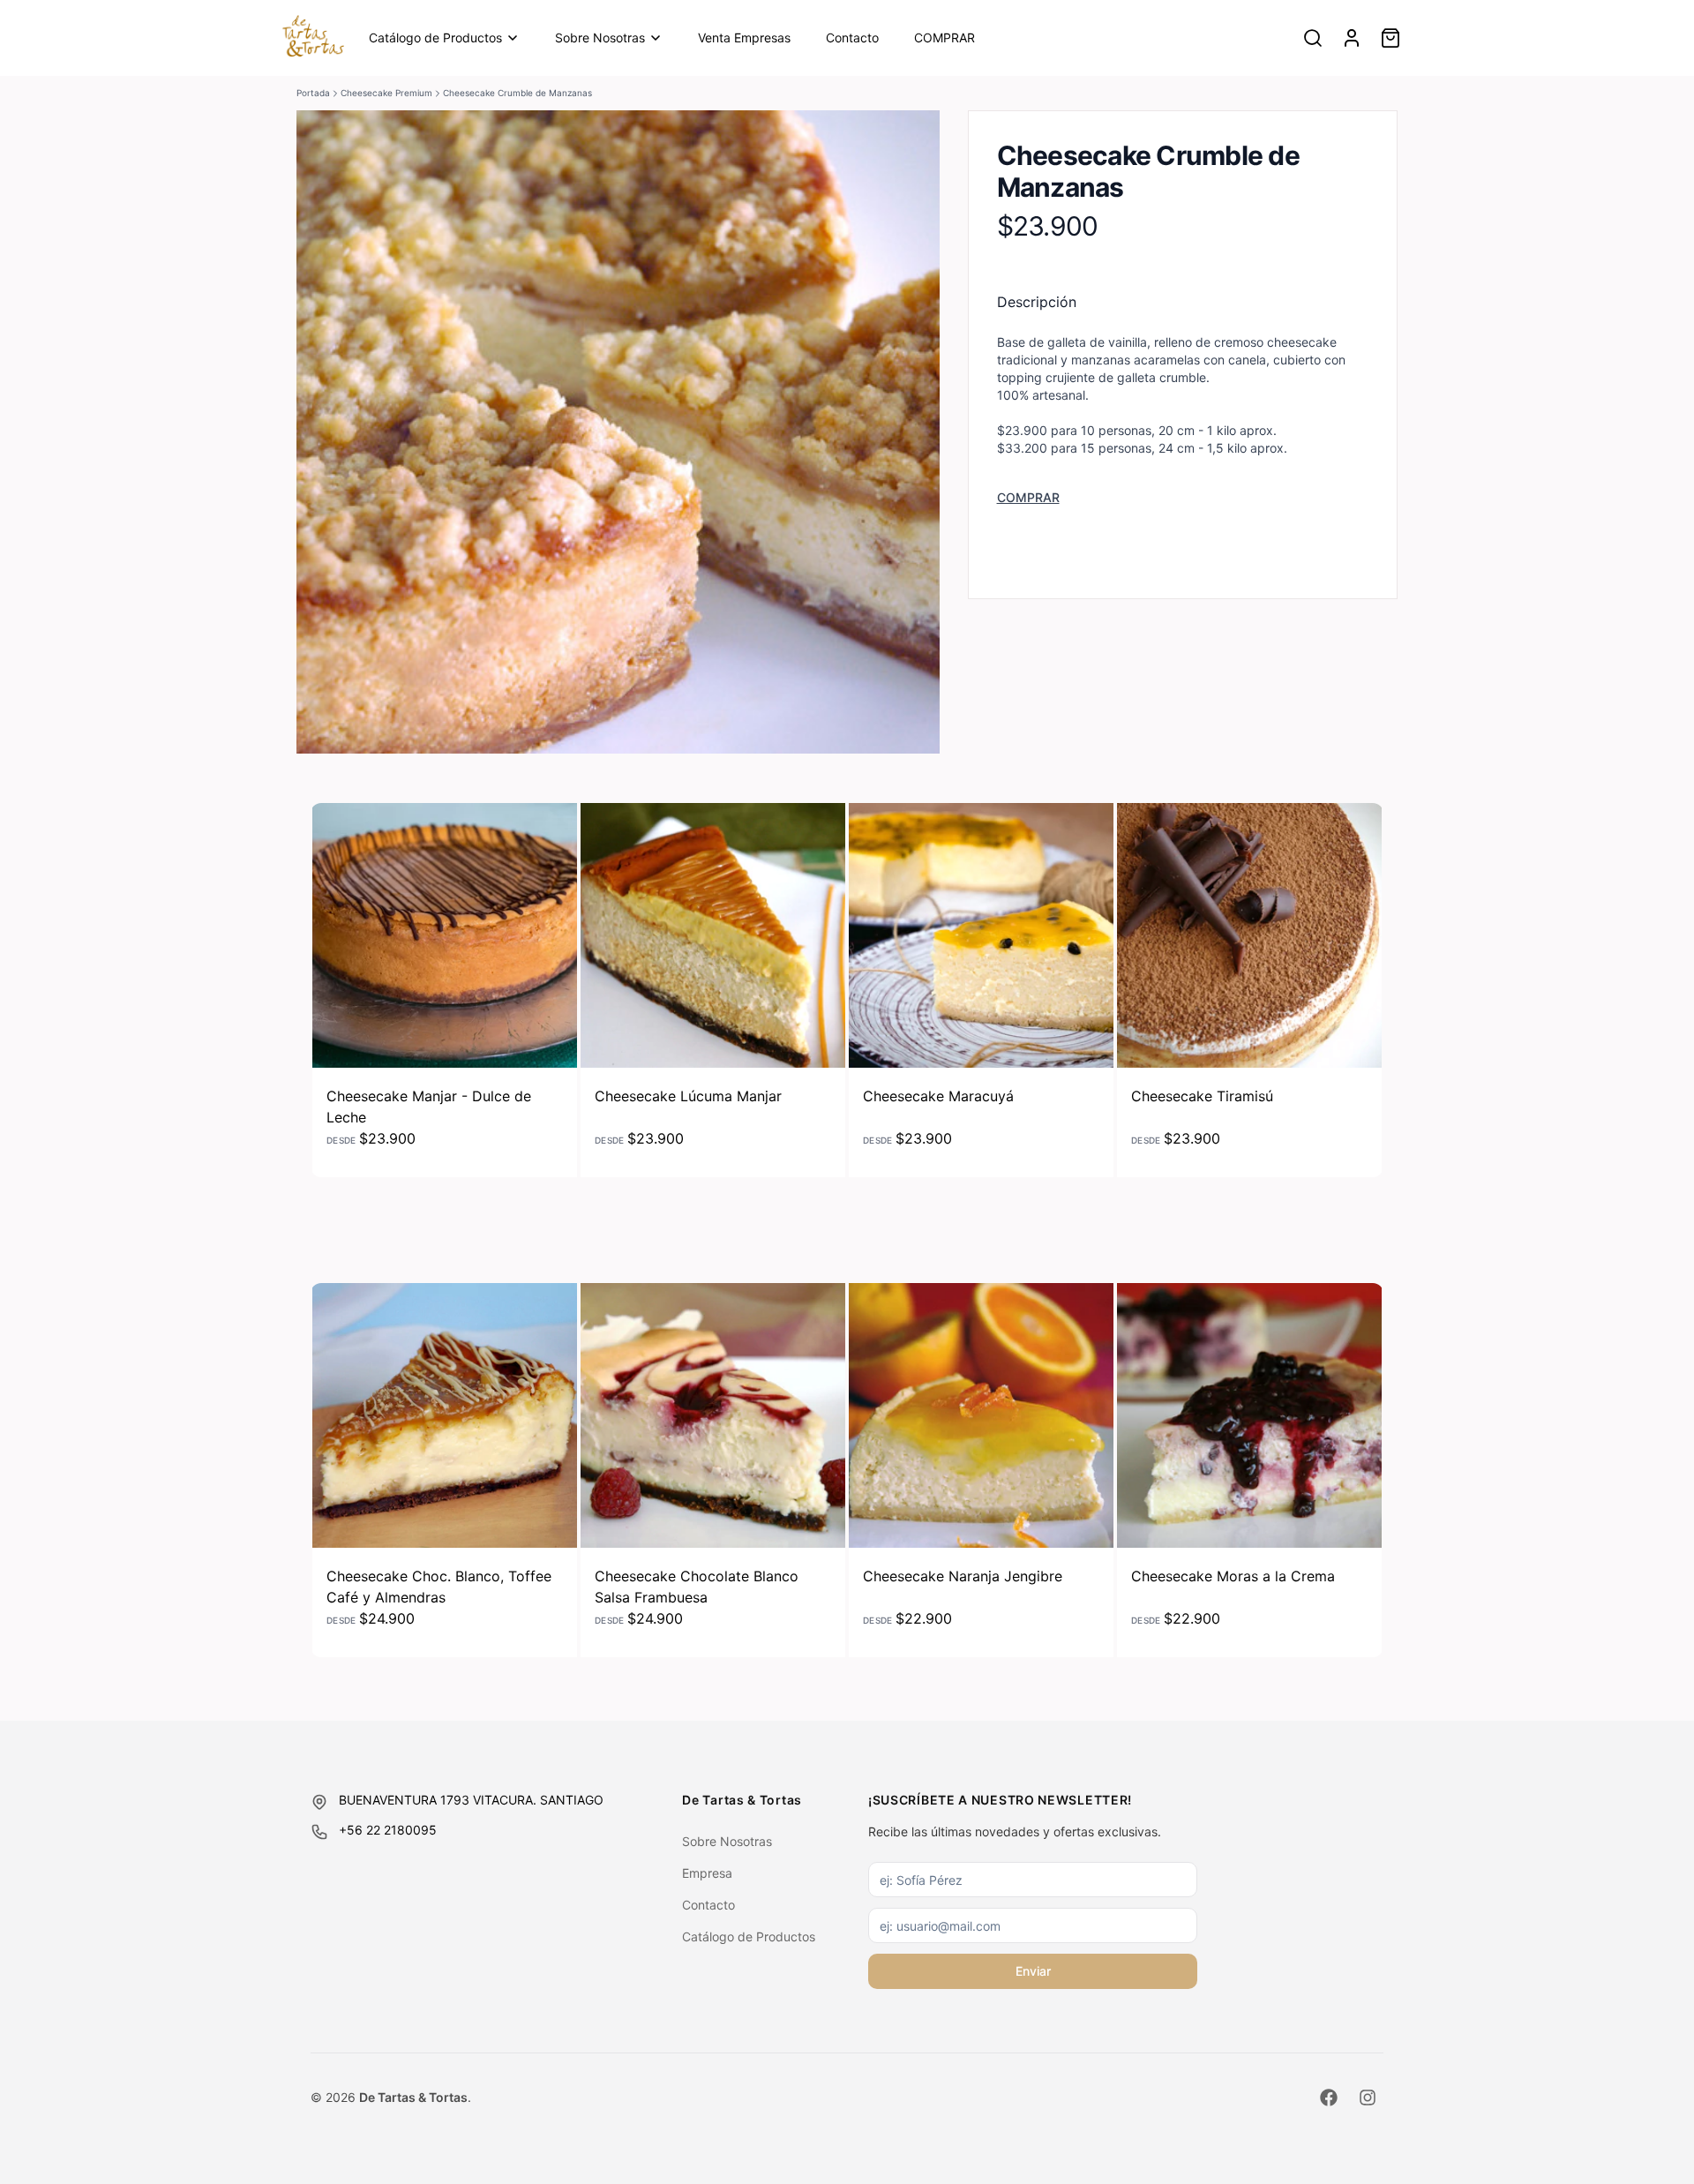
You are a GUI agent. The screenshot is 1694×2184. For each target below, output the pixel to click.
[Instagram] (1368, 2098)
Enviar (1033, 1971)
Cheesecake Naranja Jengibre (963, 1576)
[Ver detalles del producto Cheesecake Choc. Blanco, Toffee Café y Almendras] (445, 1415)
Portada (313, 93)
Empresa (707, 1873)
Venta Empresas (744, 38)
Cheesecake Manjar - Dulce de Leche (429, 1107)
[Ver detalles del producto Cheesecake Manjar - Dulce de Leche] (445, 935)
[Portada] (313, 38)
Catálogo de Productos (435, 38)
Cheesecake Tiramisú (1202, 1096)
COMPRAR (944, 38)
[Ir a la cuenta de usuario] (1352, 38)
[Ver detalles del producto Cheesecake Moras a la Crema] (1249, 1415)
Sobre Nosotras (600, 38)
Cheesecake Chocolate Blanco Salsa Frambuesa (697, 1587)
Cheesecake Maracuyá (938, 1096)
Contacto (852, 38)
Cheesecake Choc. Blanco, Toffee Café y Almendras (439, 1587)
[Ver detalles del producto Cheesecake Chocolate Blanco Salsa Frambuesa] (713, 1415)
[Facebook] (1329, 2098)
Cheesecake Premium (386, 93)
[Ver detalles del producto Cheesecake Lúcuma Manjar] (713, 935)
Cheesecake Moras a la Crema (1233, 1576)
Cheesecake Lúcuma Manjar (688, 1096)
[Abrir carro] (1390, 38)
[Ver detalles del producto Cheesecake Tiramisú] (1249, 935)
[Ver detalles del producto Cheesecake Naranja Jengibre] (981, 1415)
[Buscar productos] (1313, 38)
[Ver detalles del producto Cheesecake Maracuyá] (981, 935)
